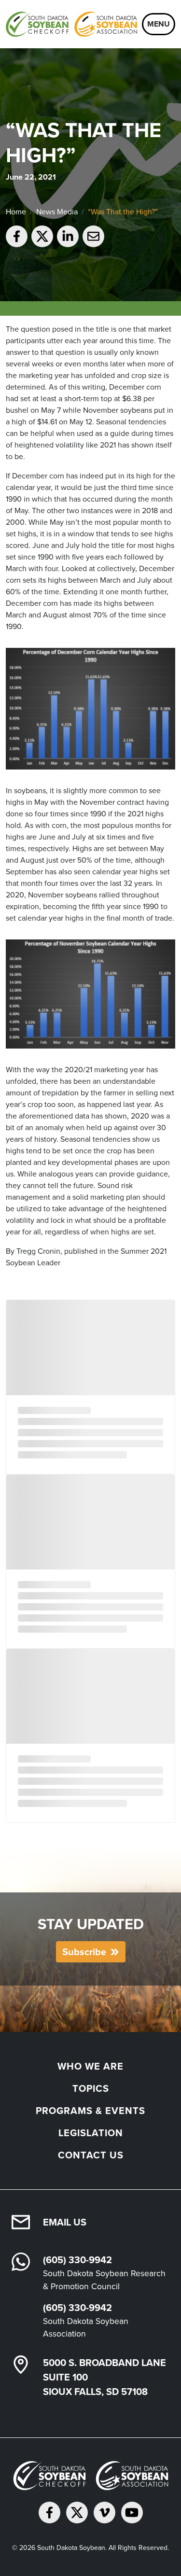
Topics (91, 2088)
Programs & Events (90, 2111)
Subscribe (84, 1952)
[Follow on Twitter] (77, 2513)
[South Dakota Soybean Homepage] (71, 24)
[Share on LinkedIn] (68, 236)
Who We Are (90, 2066)
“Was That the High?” (123, 212)
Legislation (91, 2133)
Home (16, 212)
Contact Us (91, 2155)
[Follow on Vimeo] (104, 2513)
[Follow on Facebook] (49, 2513)
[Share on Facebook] (17, 236)
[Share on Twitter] (42, 236)
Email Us (65, 2222)
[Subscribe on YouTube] (132, 2513)
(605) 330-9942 (77, 2260)
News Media (57, 212)
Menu (159, 24)
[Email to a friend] (93, 236)
